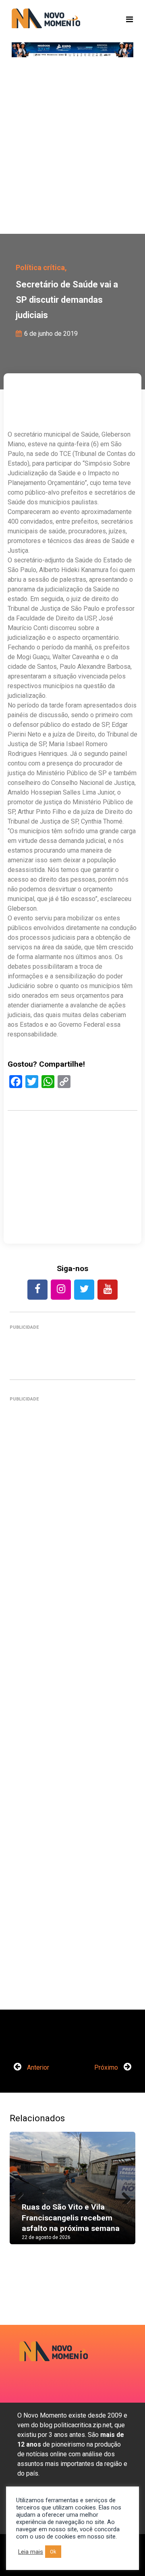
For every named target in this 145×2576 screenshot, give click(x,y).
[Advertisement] (72, 149)
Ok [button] (53, 2552)
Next (123, 2196)
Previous (22, 2196)
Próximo (107, 2067)
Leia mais (31, 2552)
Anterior (37, 2067)
